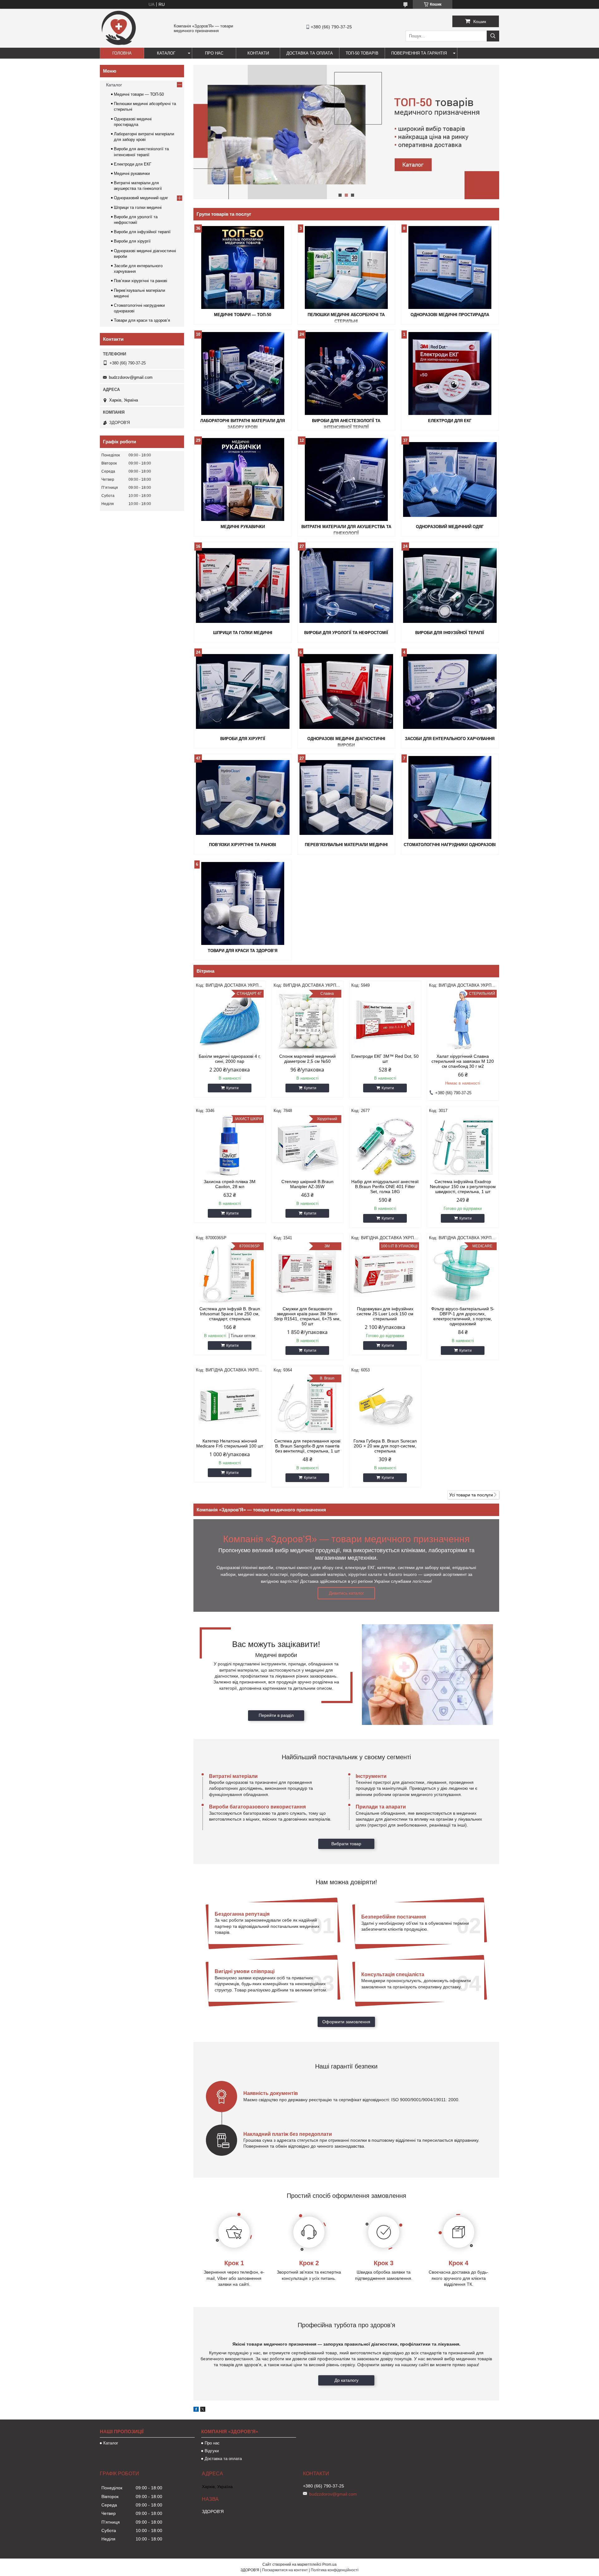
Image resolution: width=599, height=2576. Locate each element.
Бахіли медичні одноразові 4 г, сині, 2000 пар (230, 1059)
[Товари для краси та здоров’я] (243, 903)
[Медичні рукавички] (243, 479)
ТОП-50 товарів (362, 53)
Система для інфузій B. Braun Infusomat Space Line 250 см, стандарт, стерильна (230, 1314)
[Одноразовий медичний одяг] (450, 479)
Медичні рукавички (243, 527)
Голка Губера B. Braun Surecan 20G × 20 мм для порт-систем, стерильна (385, 1446)
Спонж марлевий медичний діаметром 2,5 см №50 (307, 1059)
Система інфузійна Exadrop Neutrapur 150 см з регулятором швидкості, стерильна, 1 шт (463, 1187)
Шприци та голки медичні (243, 633)
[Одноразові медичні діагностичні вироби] (346, 691)
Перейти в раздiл (276, 1715)
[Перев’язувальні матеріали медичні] (346, 797)
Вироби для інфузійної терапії (450, 633)
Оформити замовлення (346, 2022)
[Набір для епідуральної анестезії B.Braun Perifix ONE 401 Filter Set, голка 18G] (385, 1146)
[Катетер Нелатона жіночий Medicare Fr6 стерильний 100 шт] (230, 1406)
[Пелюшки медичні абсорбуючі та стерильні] (346, 267)
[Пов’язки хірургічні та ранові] (243, 797)
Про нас (214, 53)
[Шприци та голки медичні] (243, 585)
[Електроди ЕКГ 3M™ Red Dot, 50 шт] (385, 1021)
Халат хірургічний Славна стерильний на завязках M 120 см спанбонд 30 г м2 (463, 1061)
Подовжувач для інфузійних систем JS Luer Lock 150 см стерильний (385, 1314)
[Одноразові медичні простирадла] (450, 267)
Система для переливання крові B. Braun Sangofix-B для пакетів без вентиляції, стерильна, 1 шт (307, 1446)
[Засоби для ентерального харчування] (450, 691)
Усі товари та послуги (471, 1495)
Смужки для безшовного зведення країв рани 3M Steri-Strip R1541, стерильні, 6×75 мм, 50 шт (307, 1316)
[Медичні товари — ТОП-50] (243, 267)
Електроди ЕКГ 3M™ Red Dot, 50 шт (385, 1059)
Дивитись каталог (346, 1593)
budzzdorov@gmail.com (131, 377)
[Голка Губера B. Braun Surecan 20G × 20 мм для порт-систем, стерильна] (385, 1406)
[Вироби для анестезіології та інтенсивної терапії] (346, 373)
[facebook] (196, 2410)
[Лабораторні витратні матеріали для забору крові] (243, 373)
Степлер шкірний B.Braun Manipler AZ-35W (307, 1184)
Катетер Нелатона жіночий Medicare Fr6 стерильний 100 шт (230, 1443)
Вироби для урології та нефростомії (346, 633)
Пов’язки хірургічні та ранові (243, 845)
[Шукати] (493, 36)
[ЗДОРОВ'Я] (119, 45)
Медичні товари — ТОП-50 (243, 315)
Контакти (258, 53)
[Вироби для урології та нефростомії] (346, 585)
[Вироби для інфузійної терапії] (450, 585)
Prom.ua (329, 2564)
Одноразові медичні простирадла (450, 315)
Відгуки (212, 2451)
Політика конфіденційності (335, 2570)
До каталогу (346, 2380)
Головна (122, 53)
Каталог (166, 53)
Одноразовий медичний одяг (450, 527)
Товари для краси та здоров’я (243, 951)
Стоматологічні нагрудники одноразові (450, 845)
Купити (232, 1088)
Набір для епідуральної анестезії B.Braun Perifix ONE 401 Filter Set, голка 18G (385, 1187)
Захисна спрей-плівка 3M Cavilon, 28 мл (230, 1184)
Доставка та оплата (310, 53)
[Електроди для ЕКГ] (450, 373)
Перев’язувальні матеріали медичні (346, 845)
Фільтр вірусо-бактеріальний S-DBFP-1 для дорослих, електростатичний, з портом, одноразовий (463, 1316)
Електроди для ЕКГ (450, 421)
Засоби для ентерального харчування (450, 739)
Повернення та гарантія (419, 53)
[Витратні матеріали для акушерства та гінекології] (346, 479)
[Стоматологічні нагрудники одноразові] (450, 797)
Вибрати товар (346, 1844)
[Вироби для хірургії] (243, 691)
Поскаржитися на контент (285, 2570)
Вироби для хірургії (243, 739)
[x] (203, 2410)
